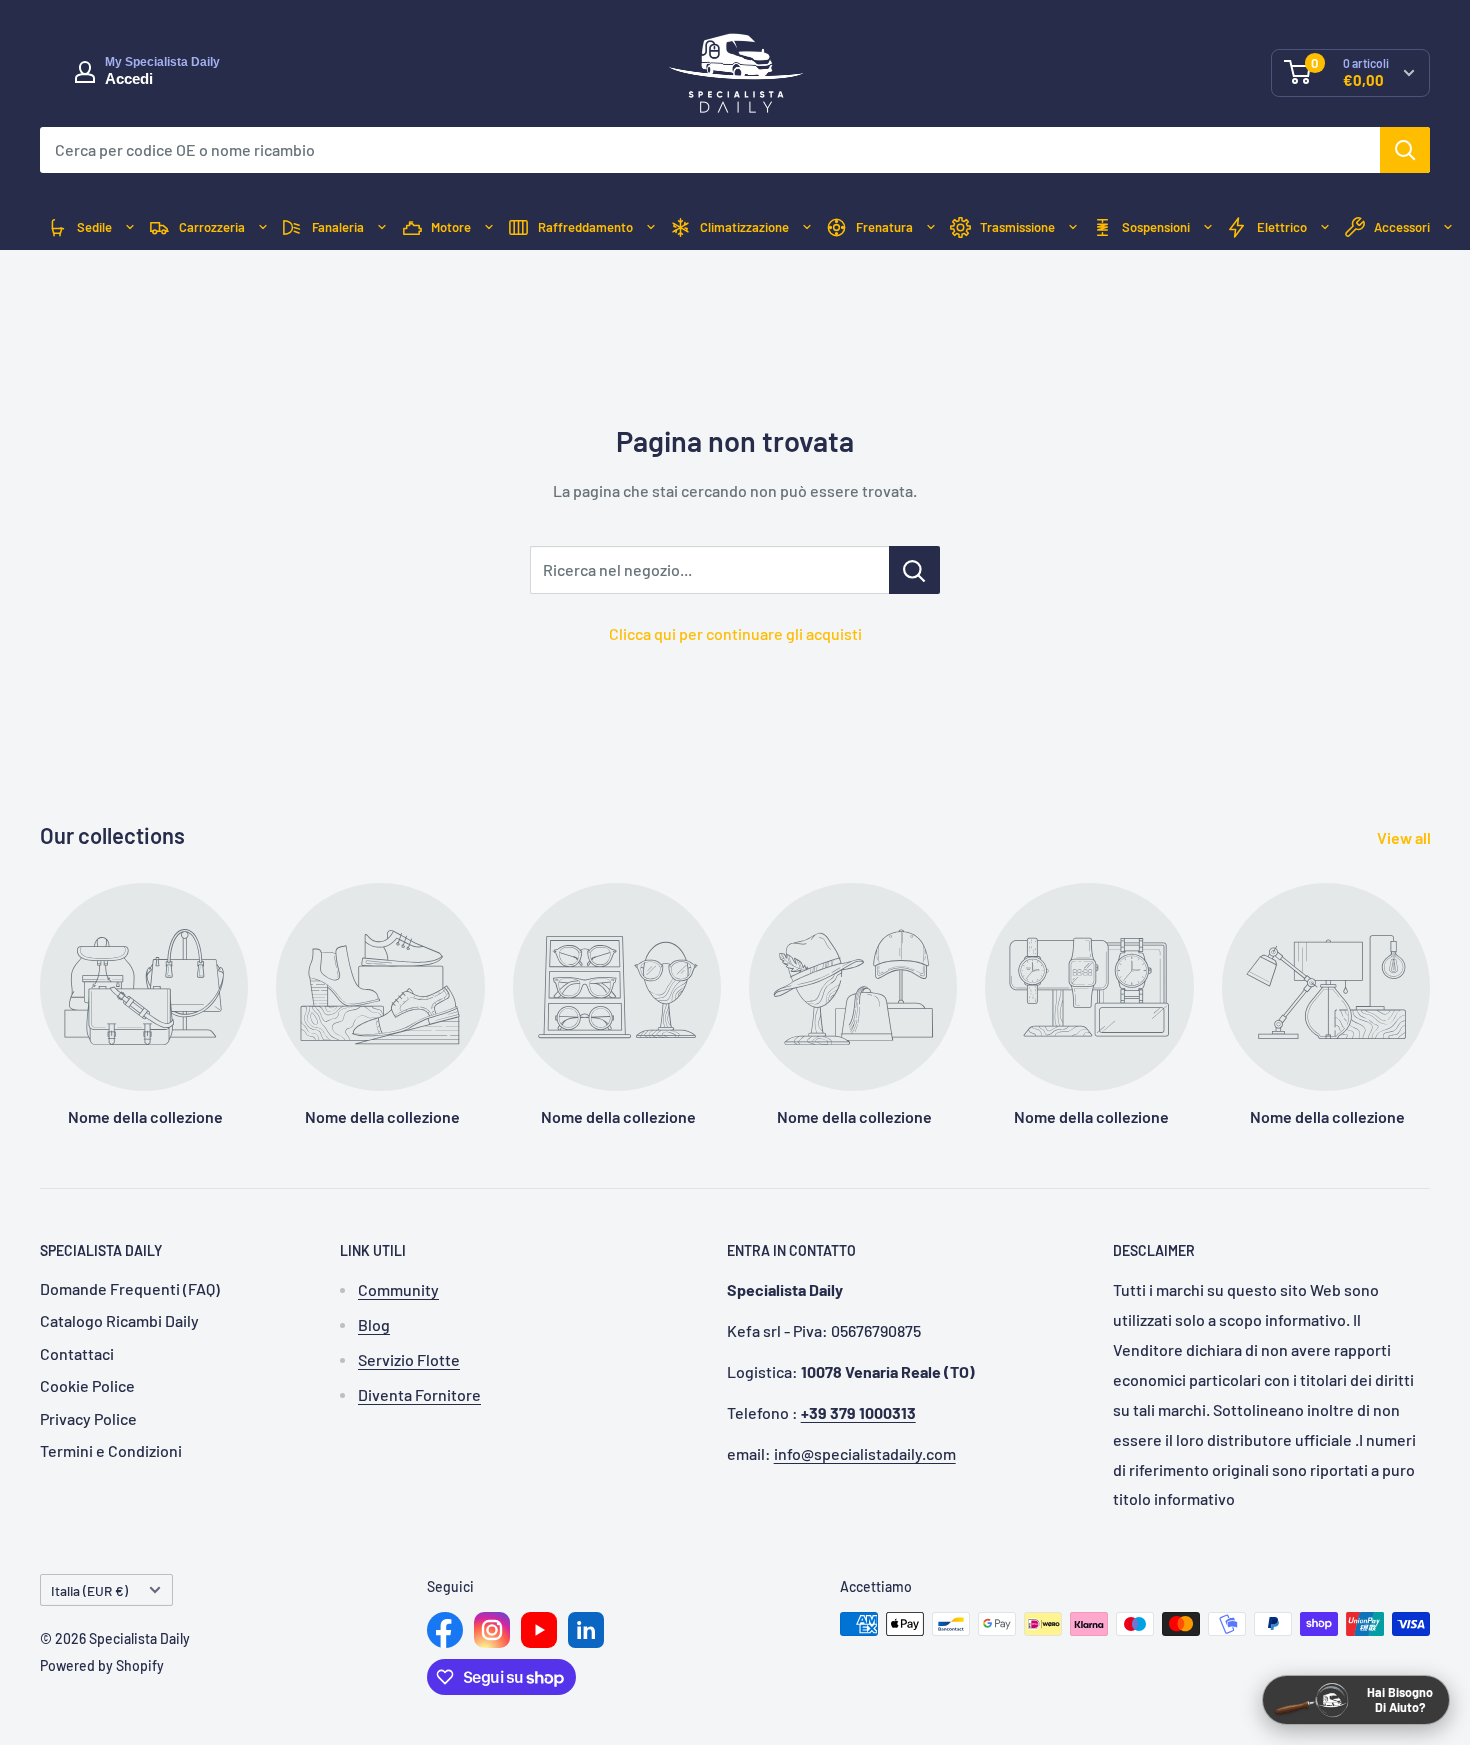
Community (398, 1289)
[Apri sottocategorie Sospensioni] (1208, 227)
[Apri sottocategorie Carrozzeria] (263, 227)
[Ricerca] (1405, 150)
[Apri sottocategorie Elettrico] (1325, 227)
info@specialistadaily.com (865, 1453)
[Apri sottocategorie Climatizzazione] (807, 227)
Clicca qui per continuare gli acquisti (735, 633)
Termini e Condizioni (111, 1450)
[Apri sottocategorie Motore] (489, 227)
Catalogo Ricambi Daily (119, 1320)
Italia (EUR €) (89, 1590)
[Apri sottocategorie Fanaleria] (382, 227)
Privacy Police (88, 1418)
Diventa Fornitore (419, 1394)
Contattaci (77, 1353)
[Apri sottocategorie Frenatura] (931, 227)
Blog (374, 1324)
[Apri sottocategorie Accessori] (1448, 227)
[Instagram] (492, 1630)
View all (1405, 837)
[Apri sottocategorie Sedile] (130, 227)
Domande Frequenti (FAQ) (130, 1288)
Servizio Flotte (409, 1359)
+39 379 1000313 (858, 1412)
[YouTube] (539, 1630)
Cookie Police (87, 1385)
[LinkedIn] (586, 1630)
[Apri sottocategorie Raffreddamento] (651, 227)
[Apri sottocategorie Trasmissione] (1073, 227)
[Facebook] (445, 1630)
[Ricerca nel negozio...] (914, 570)
